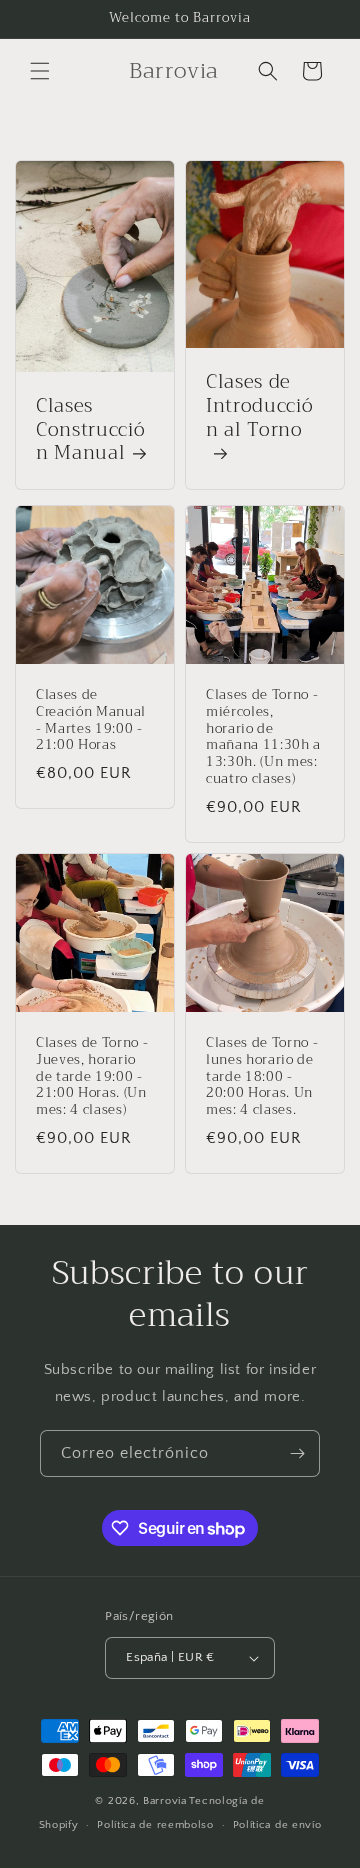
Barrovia (165, 1801)
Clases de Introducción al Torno (259, 408)
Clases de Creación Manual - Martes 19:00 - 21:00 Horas (91, 720)
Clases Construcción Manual (90, 430)
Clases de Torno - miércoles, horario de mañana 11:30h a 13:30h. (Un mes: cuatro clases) (263, 737)
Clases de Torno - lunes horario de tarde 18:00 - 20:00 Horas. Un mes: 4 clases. (262, 1077)
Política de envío (277, 1825)
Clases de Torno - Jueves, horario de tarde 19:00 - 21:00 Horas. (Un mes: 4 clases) (92, 1077)
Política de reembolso (155, 1825)
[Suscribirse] (297, 1453)
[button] (40, 71)
